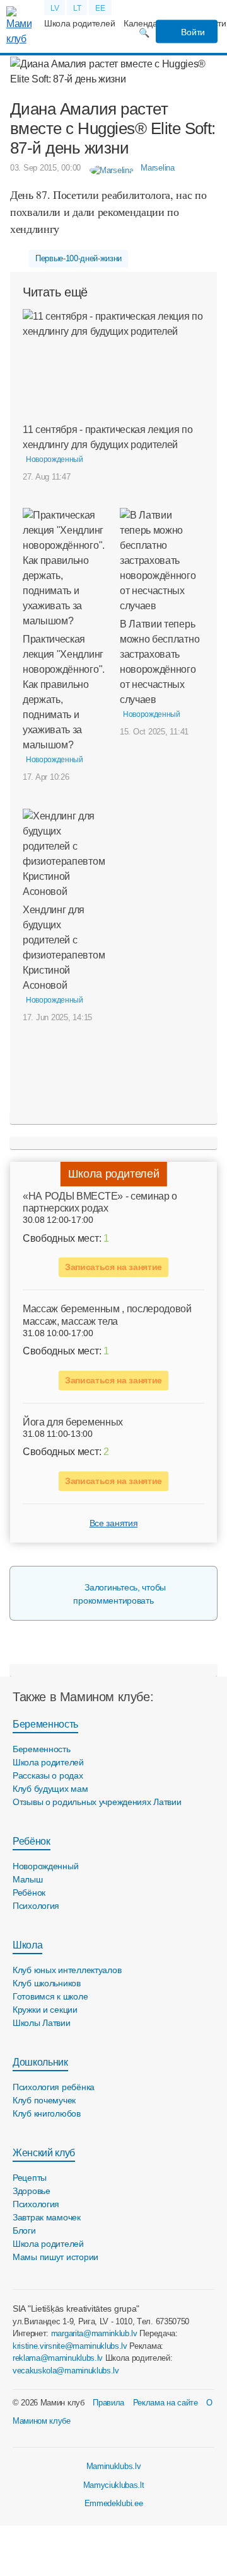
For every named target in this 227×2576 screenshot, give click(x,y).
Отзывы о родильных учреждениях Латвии (97, 1802)
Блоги (24, 2230)
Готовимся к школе (50, 1996)
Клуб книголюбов (47, 2113)
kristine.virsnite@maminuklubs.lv (70, 2346)
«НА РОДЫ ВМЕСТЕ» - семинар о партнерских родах (100, 1202)
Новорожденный (45, 1866)
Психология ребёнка (54, 2087)
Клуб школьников (47, 1983)
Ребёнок (32, 1841)
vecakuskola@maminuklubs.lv (66, 2371)
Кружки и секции (45, 2010)
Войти (192, 32)
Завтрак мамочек (47, 2217)
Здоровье (32, 2191)
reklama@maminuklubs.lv (58, 2358)
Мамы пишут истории (55, 2257)
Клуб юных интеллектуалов (67, 1970)
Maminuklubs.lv (114, 2466)
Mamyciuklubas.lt (114, 2485)
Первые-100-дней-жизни (79, 258)
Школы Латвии (42, 2023)
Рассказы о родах (48, 1775)
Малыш (28, 1879)
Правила (108, 2403)
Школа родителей (79, 23)
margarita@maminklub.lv (94, 2333)
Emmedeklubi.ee (114, 2503)
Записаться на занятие (113, 1267)
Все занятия (113, 1523)
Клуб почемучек (44, 2100)
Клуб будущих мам (50, 1789)
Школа (27, 1945)
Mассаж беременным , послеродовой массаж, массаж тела (107, 1315)
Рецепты (30, 2178)
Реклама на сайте (166, 2403)
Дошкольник (40, 2062)
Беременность (45, 1724)
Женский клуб (44, 2153)
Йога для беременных (73, 1422)
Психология (36, 1906)
